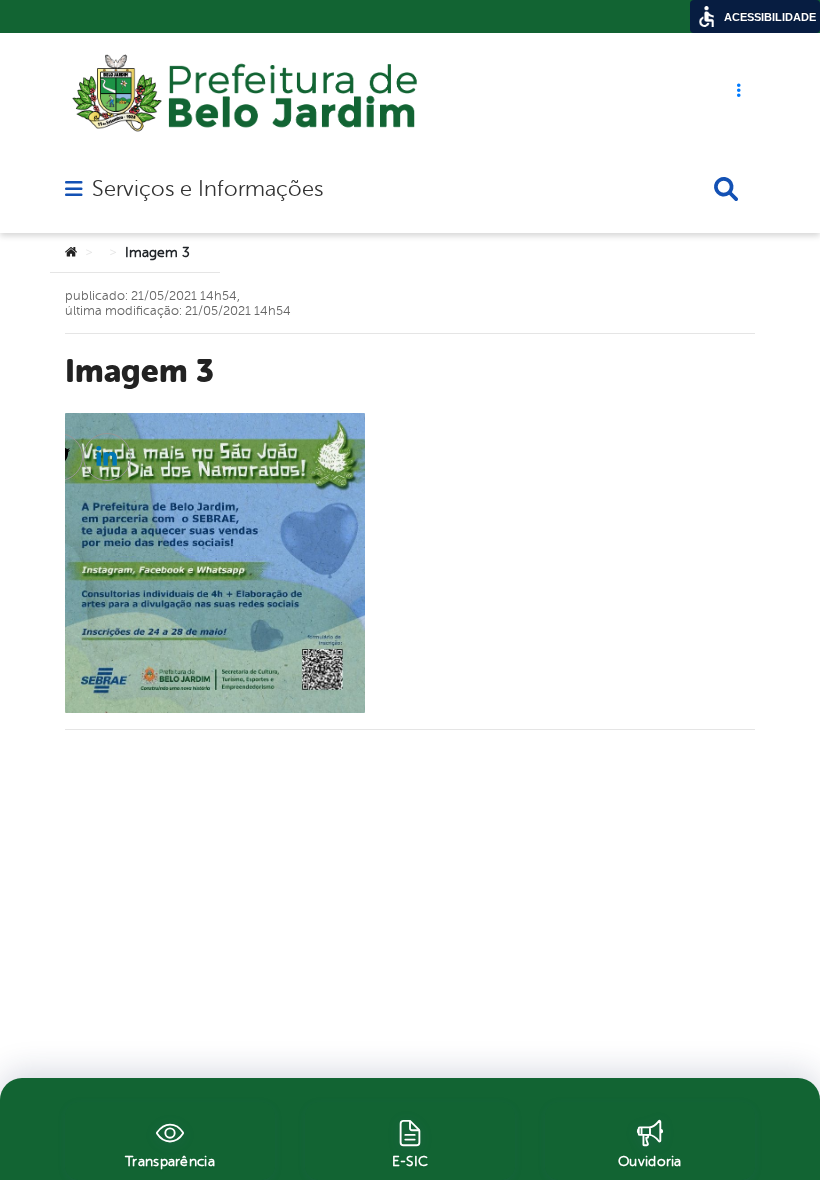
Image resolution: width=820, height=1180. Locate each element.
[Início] (71, 253)
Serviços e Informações (207, 189)
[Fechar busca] (726, 189)
